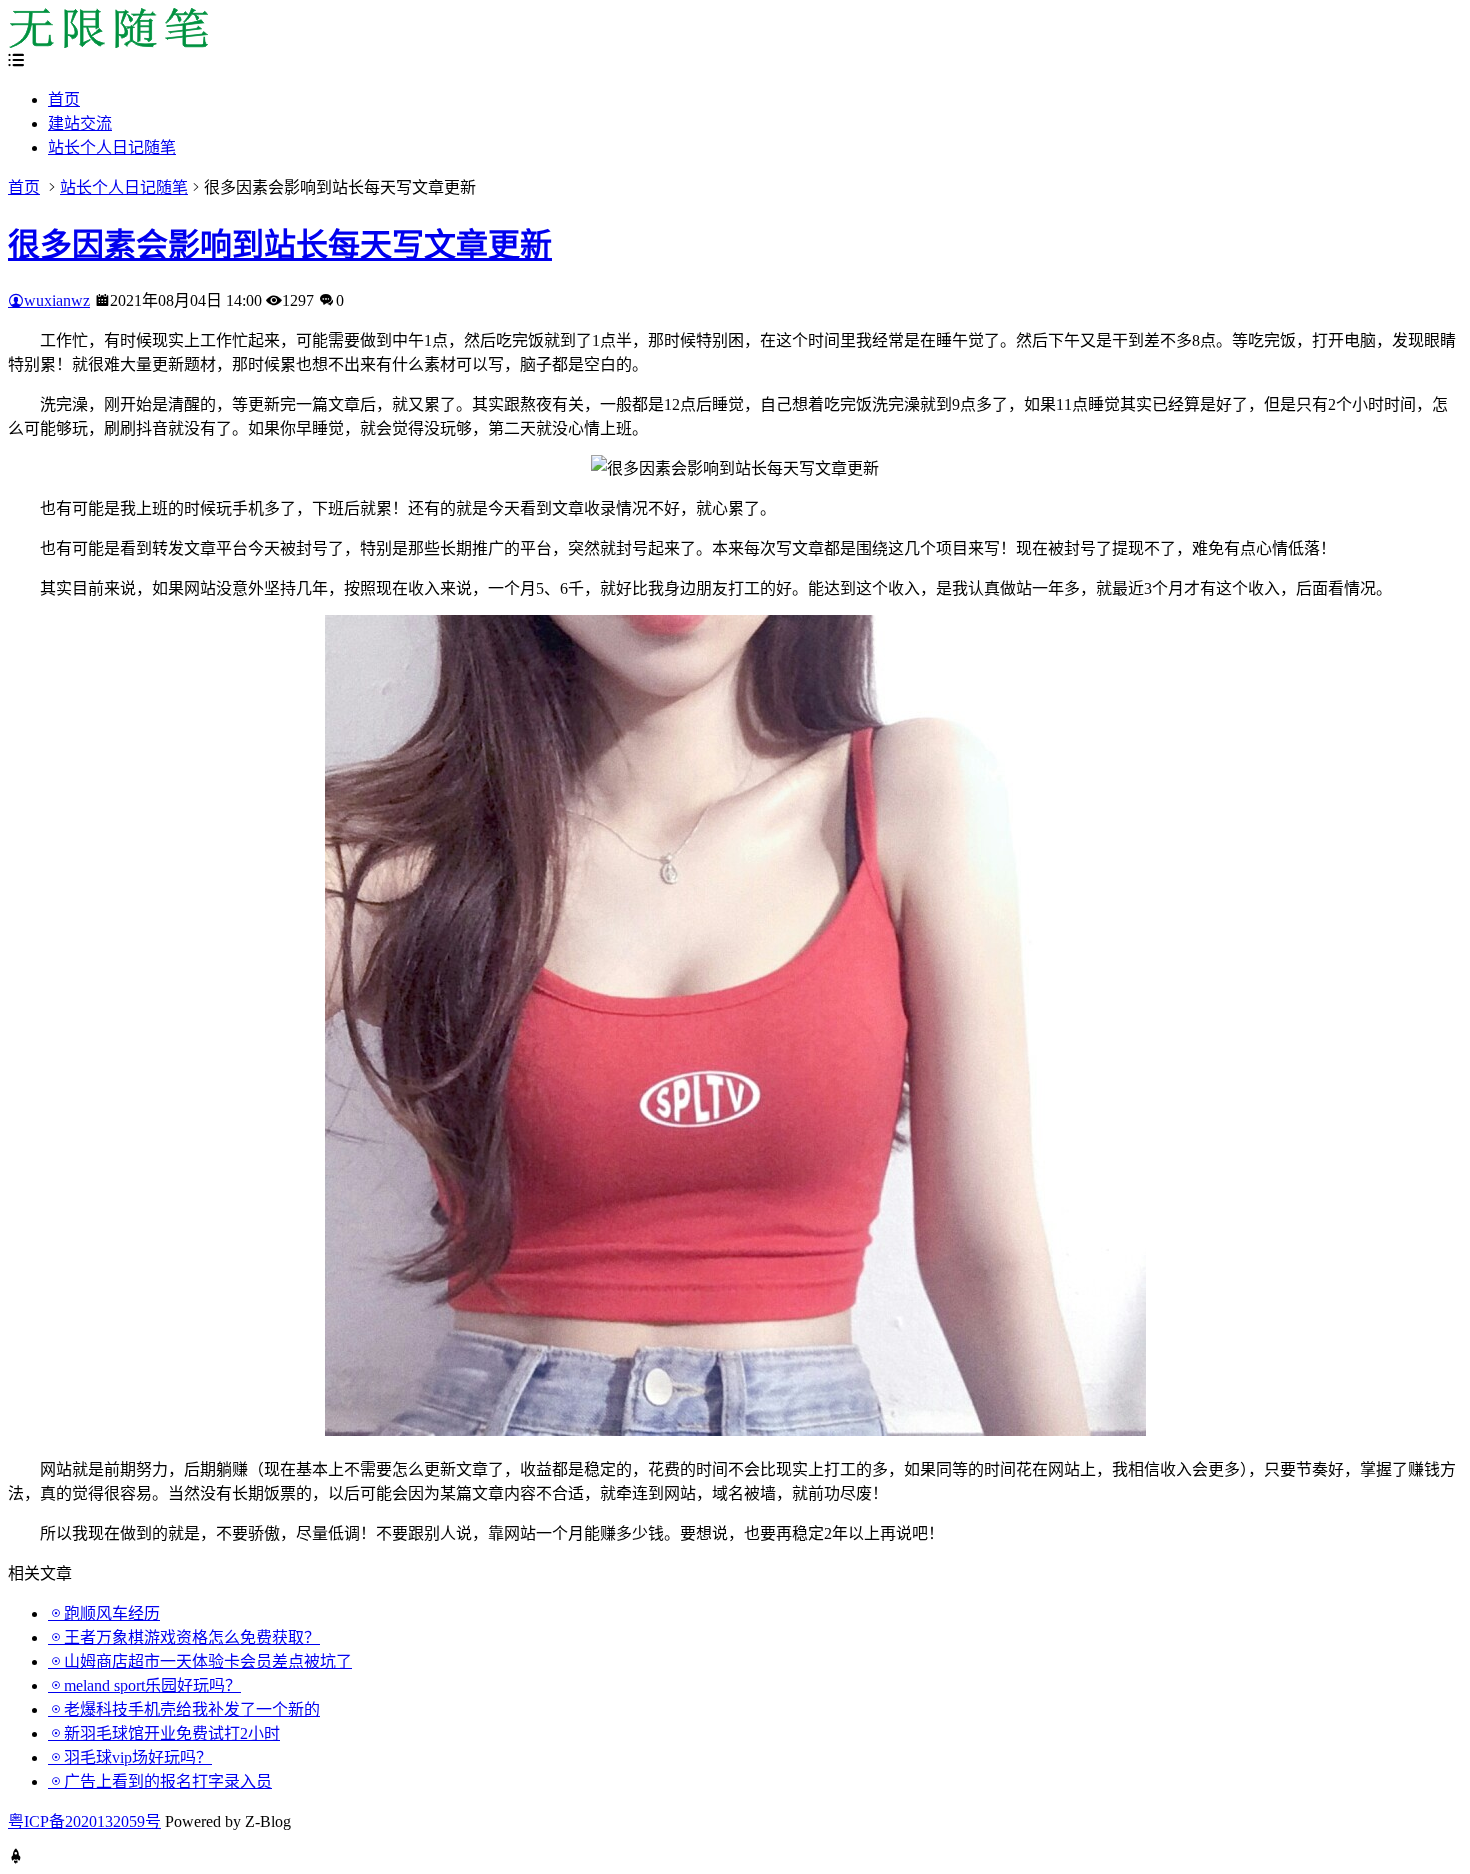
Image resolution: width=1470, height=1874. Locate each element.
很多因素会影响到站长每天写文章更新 (280, 245)
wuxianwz (57, 300)
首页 (64, 99)
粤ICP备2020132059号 (84, 1821)
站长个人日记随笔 (112, 147)
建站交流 (80, 123)
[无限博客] (108, 42)
